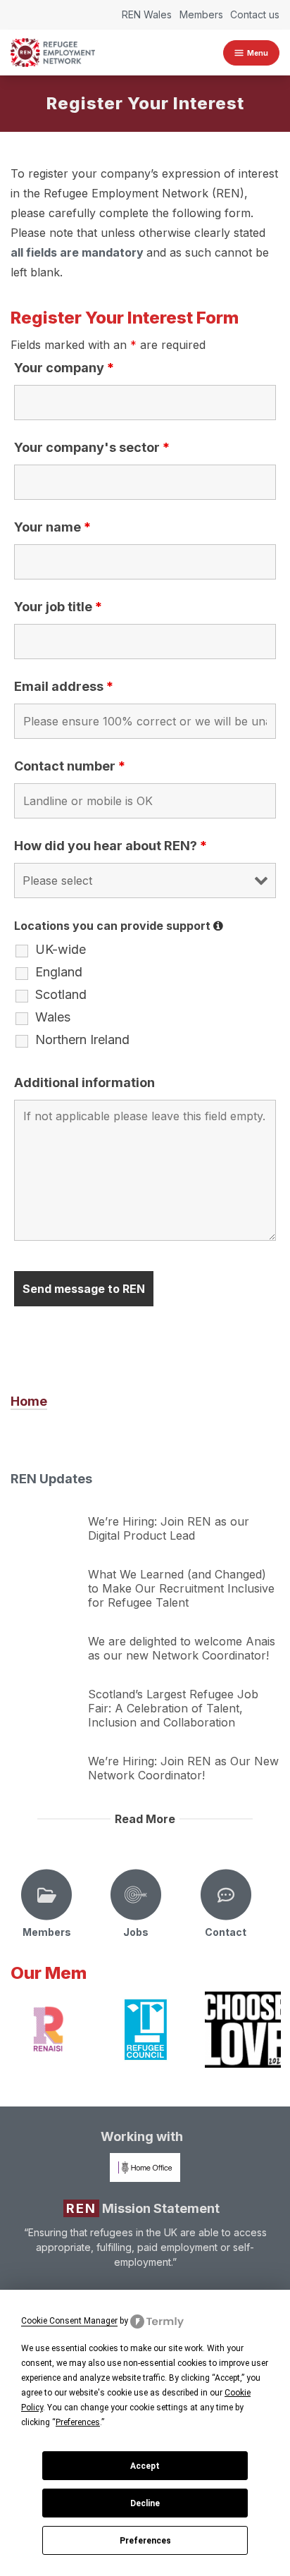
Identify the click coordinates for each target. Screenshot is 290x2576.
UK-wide (61, 950)
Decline (145, 2503)
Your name (52, 527)
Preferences (145, 2541)
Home (29, 1401)
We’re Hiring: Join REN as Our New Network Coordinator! (183, 1768)
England (59, 972)
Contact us (255, 14)
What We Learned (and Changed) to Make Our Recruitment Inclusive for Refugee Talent (181, 1588)
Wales (53, 1017)
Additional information (84, 1082)
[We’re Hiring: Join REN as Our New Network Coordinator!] (46, 1757)
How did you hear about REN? (111, 846)
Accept (145, 2466)
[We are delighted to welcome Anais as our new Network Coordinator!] (46, 1637)
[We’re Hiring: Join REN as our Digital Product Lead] (46, 1517)
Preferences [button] (78, 2422)
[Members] (46, 1895)
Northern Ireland (82, 1040)
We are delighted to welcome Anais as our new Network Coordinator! (182, 1648)
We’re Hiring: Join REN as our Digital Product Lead (169, 1528)
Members (201, 14)
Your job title (58, 607)
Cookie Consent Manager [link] (69, 2321)
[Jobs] (136, 1895)
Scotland (61, 995)
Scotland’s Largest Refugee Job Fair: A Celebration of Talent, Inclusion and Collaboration (173, 1708)
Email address (64, 686)
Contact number (70, 766)
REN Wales (147, 14)
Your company (64, 368)
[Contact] (226, 1895)
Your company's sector (92, 447)
